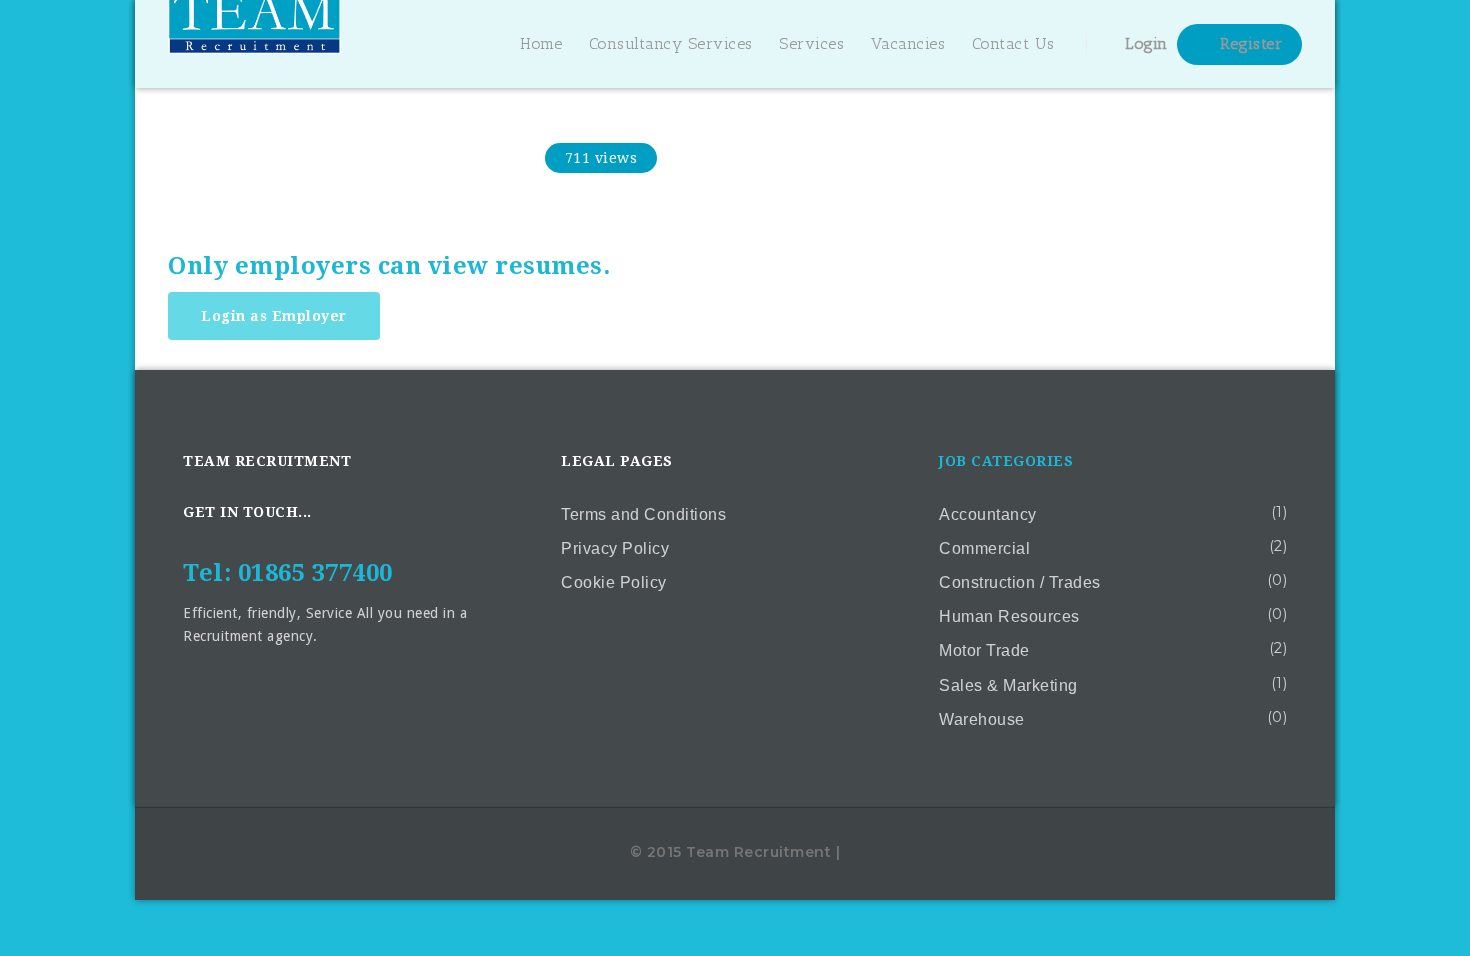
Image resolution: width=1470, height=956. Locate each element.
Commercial (984, 548)
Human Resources (1009, 616)
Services (811, 43)
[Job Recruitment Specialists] (254, 44)
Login (1144, 43)
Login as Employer (274, 316)
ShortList (473, 158)
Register (1249, 43)
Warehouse (982, 719)
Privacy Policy (615, 548)
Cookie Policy (614, 582)
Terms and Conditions (643, 514)
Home (541, 43)
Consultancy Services (671, 43)
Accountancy (988, 514)
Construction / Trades (1020, 582)
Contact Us (1013, 43)
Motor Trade (984, 650)
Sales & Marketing (1008, 685)
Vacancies (908, 43)
